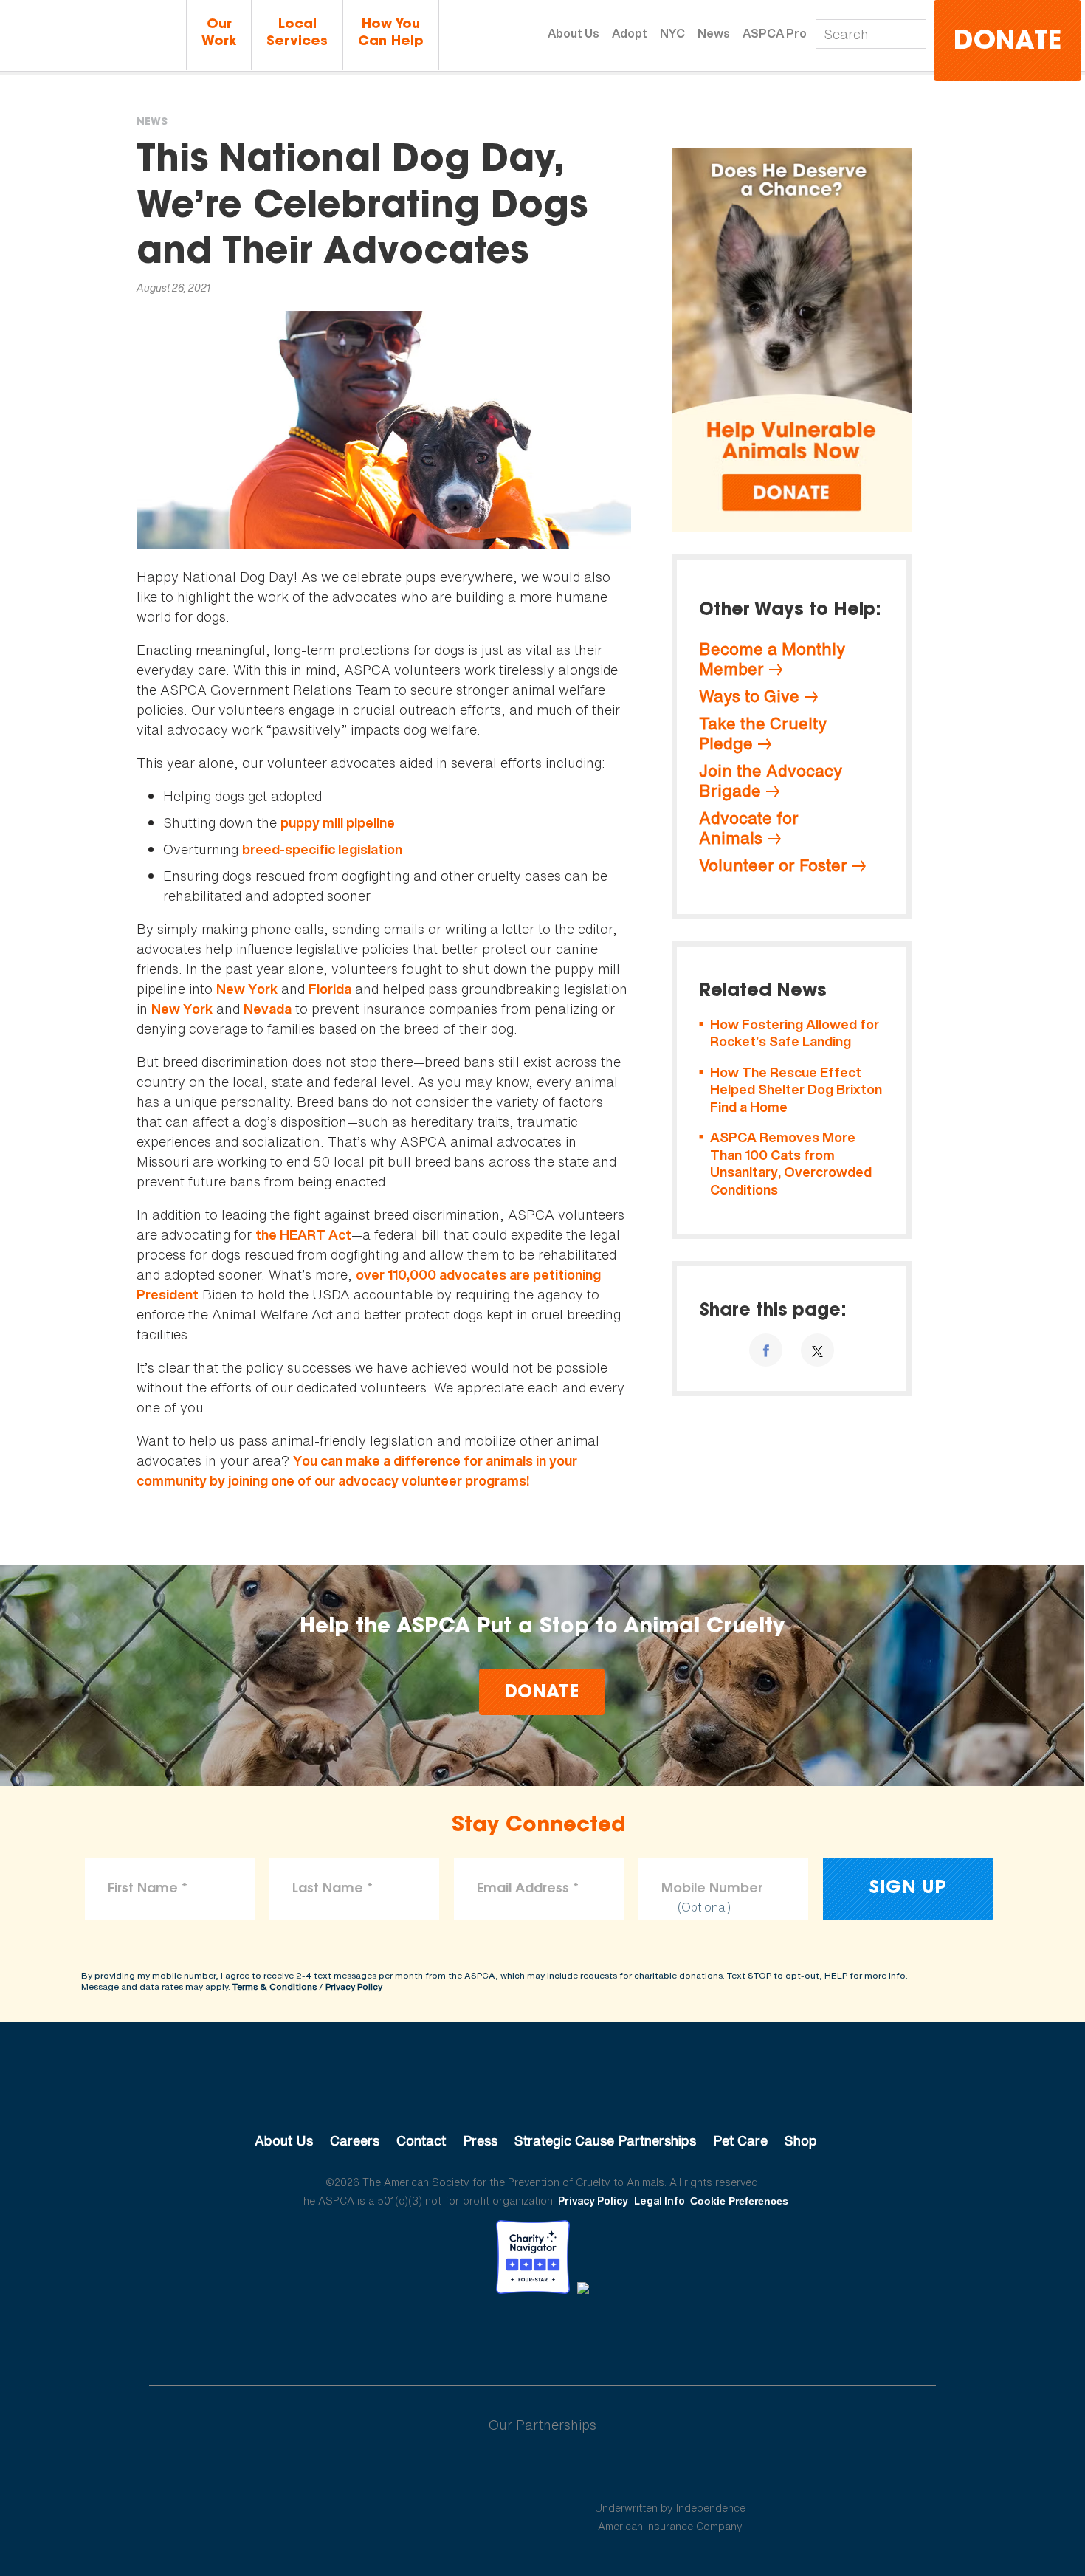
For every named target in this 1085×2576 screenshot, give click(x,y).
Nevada (268, 1009)
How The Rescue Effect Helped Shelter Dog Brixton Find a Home (796, 1090)
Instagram (581, 2335)
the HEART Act (303, 1235)
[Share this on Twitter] (817, 1350)
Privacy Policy (354, 1986)
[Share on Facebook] (766, 1350)
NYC (672, 33)
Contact (421, 2140)
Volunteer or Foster (773, 865)
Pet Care (740, 2140)
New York (247, 989)
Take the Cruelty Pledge (763, 734)
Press (480, 2140)
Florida (330, 989)
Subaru (416, 2473)
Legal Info (659, 2201)
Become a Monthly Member (772, 659)
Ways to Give (749, 696)
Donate (1008, 42)
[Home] (93, 37)
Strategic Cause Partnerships (605, 2140)
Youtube (542, 2335)
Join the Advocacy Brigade (771, 781)
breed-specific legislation (322, 849)
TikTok (619, 2335)
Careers (355, 2140)
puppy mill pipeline (338, 823)
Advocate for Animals (749, 828)
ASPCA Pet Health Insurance (671, 2473)
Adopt (630, 33)
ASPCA (543, 2091)
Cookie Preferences (739, 2201)
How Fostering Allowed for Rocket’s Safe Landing (795, 1033)
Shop (801, 2140)
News (714, 33)
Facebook (466, 2335)
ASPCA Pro (775, 33)
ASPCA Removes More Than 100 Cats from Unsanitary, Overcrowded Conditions (791, 1164)
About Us (573, 33)
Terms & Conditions (275, 1986)
